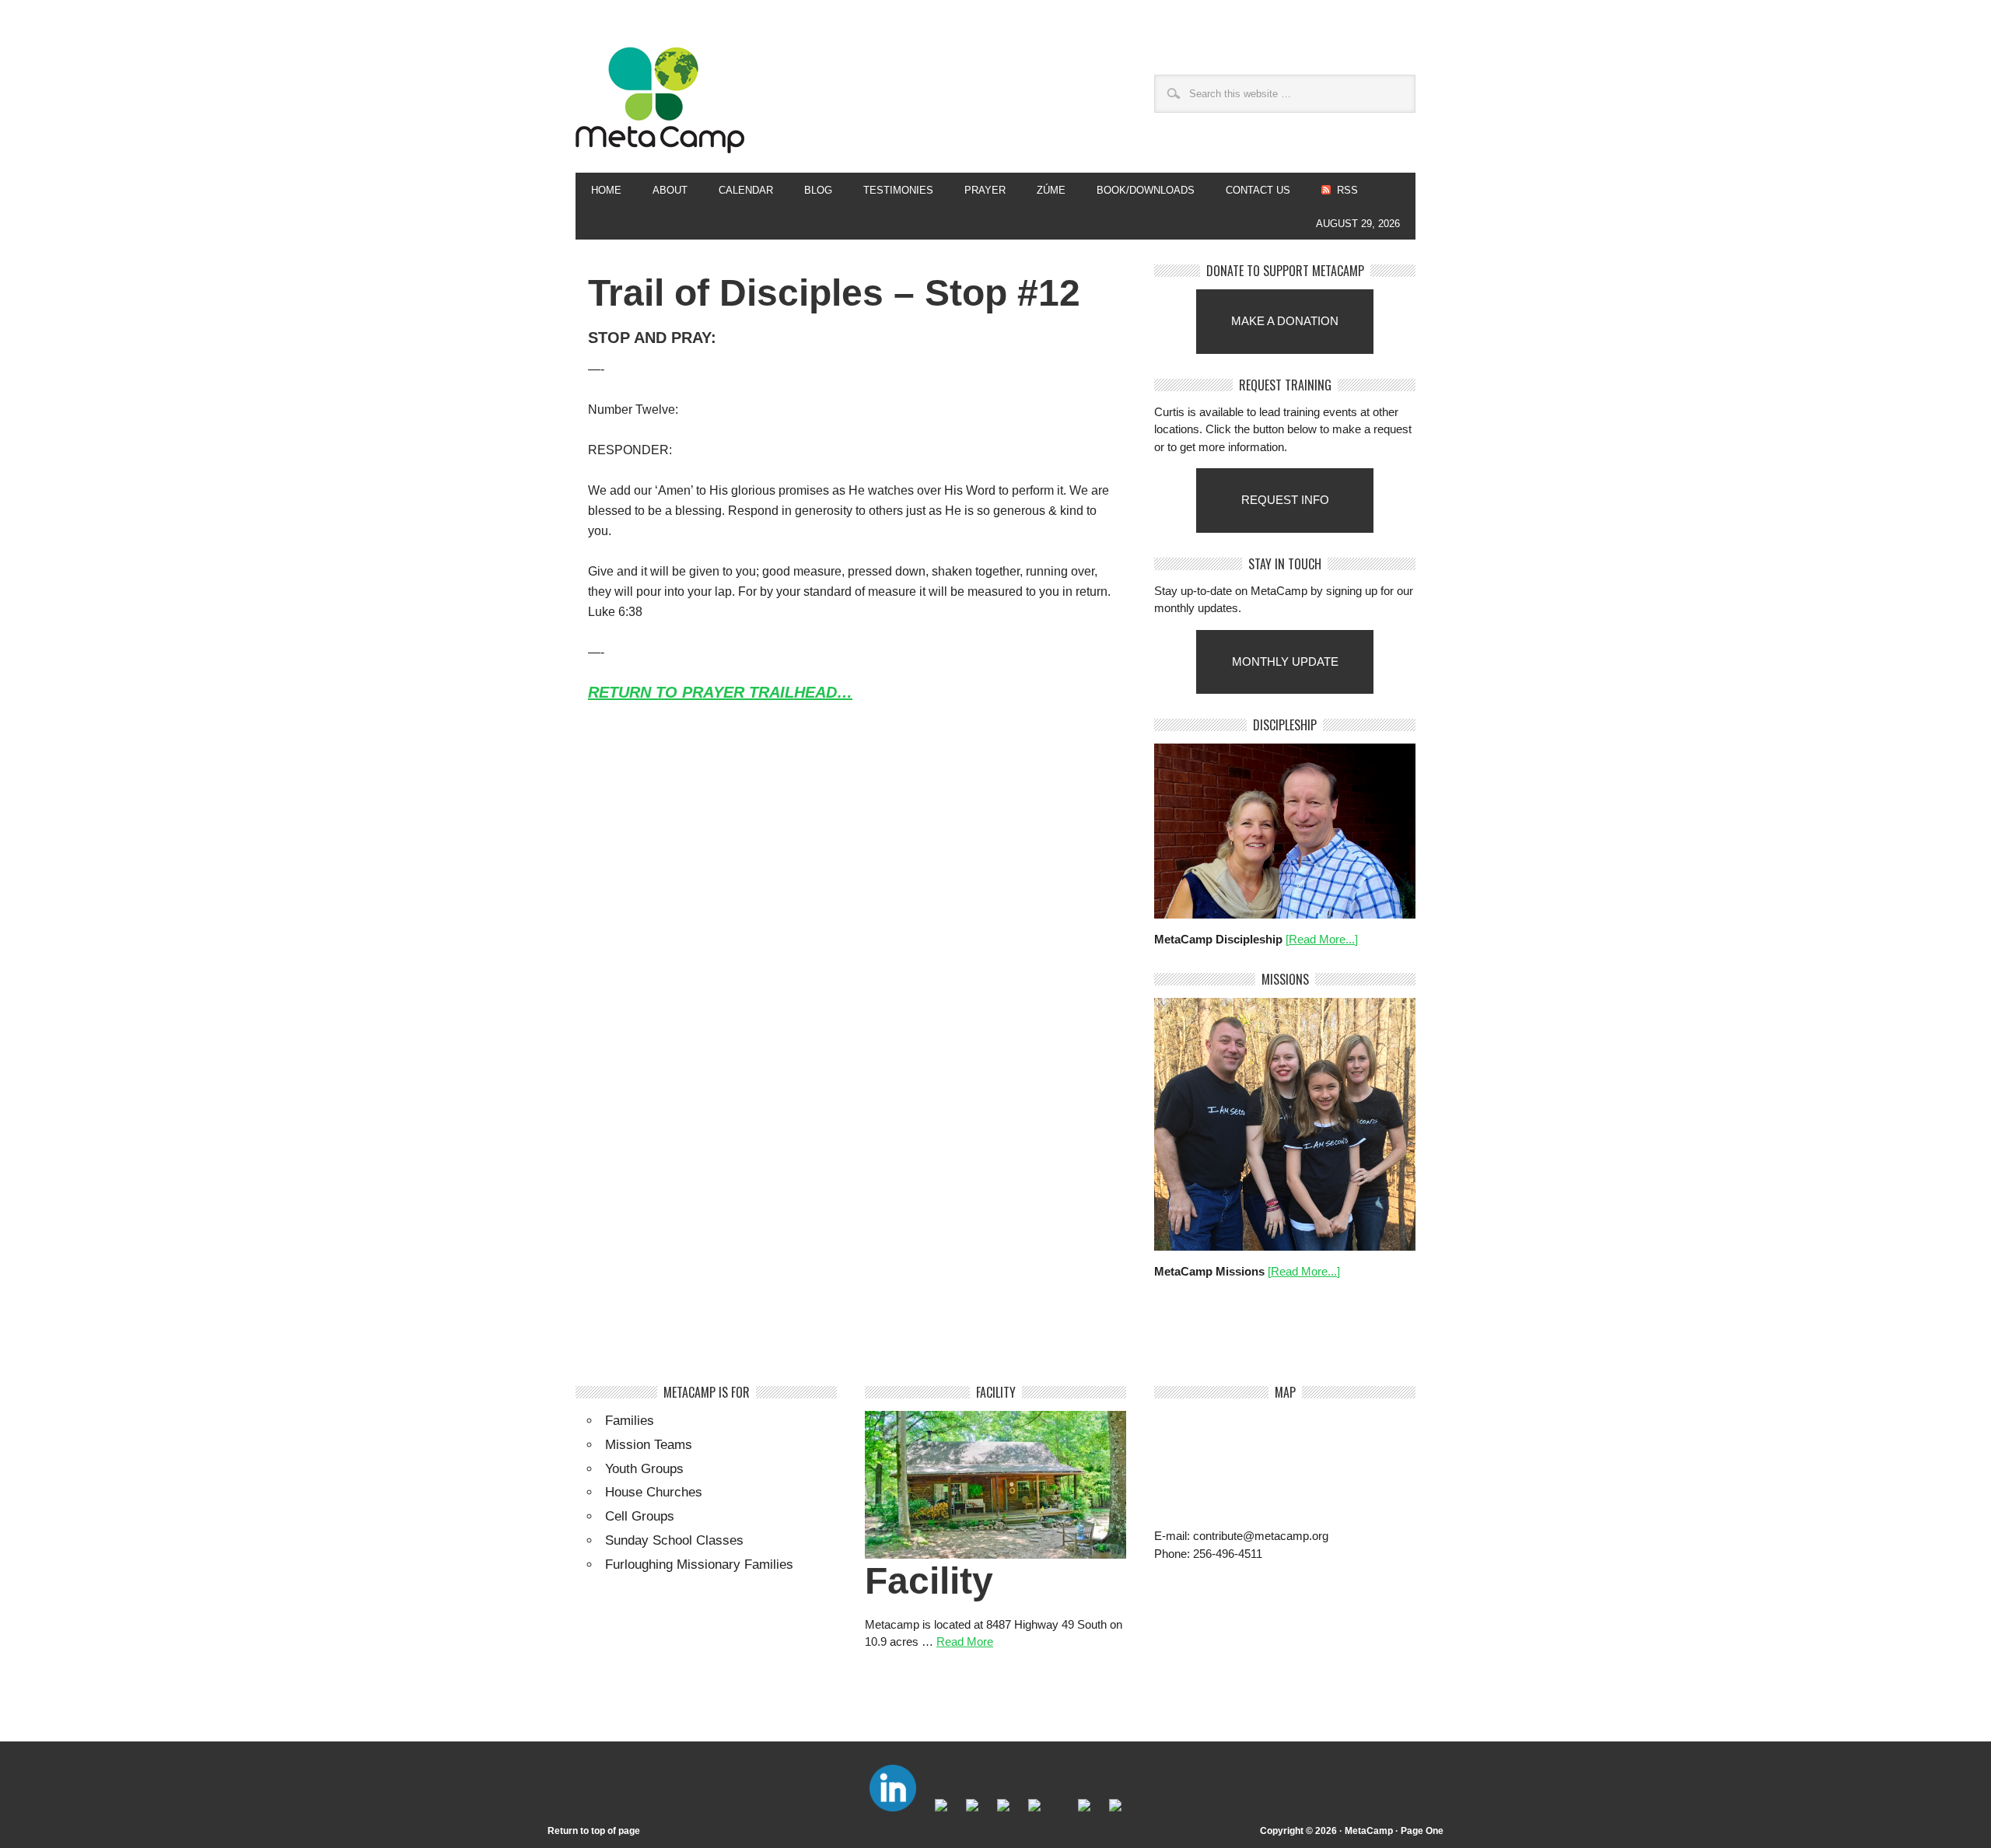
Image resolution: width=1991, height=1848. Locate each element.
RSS (1347, 190)
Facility (929, 1581)
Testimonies (898, 190)
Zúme (1043, 190)
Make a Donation (1285, 321)
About (662, 190)
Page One (1422, 1831)
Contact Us (1258, 190)
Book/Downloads (1146, 190)
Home (606, 190)
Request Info (1285, 500)
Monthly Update (1285, 661)
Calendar (746, 190)
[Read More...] (1322, 939)
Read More (965, 1641)
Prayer (985, 190)
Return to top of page (594, 1831)
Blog (818, 190)
